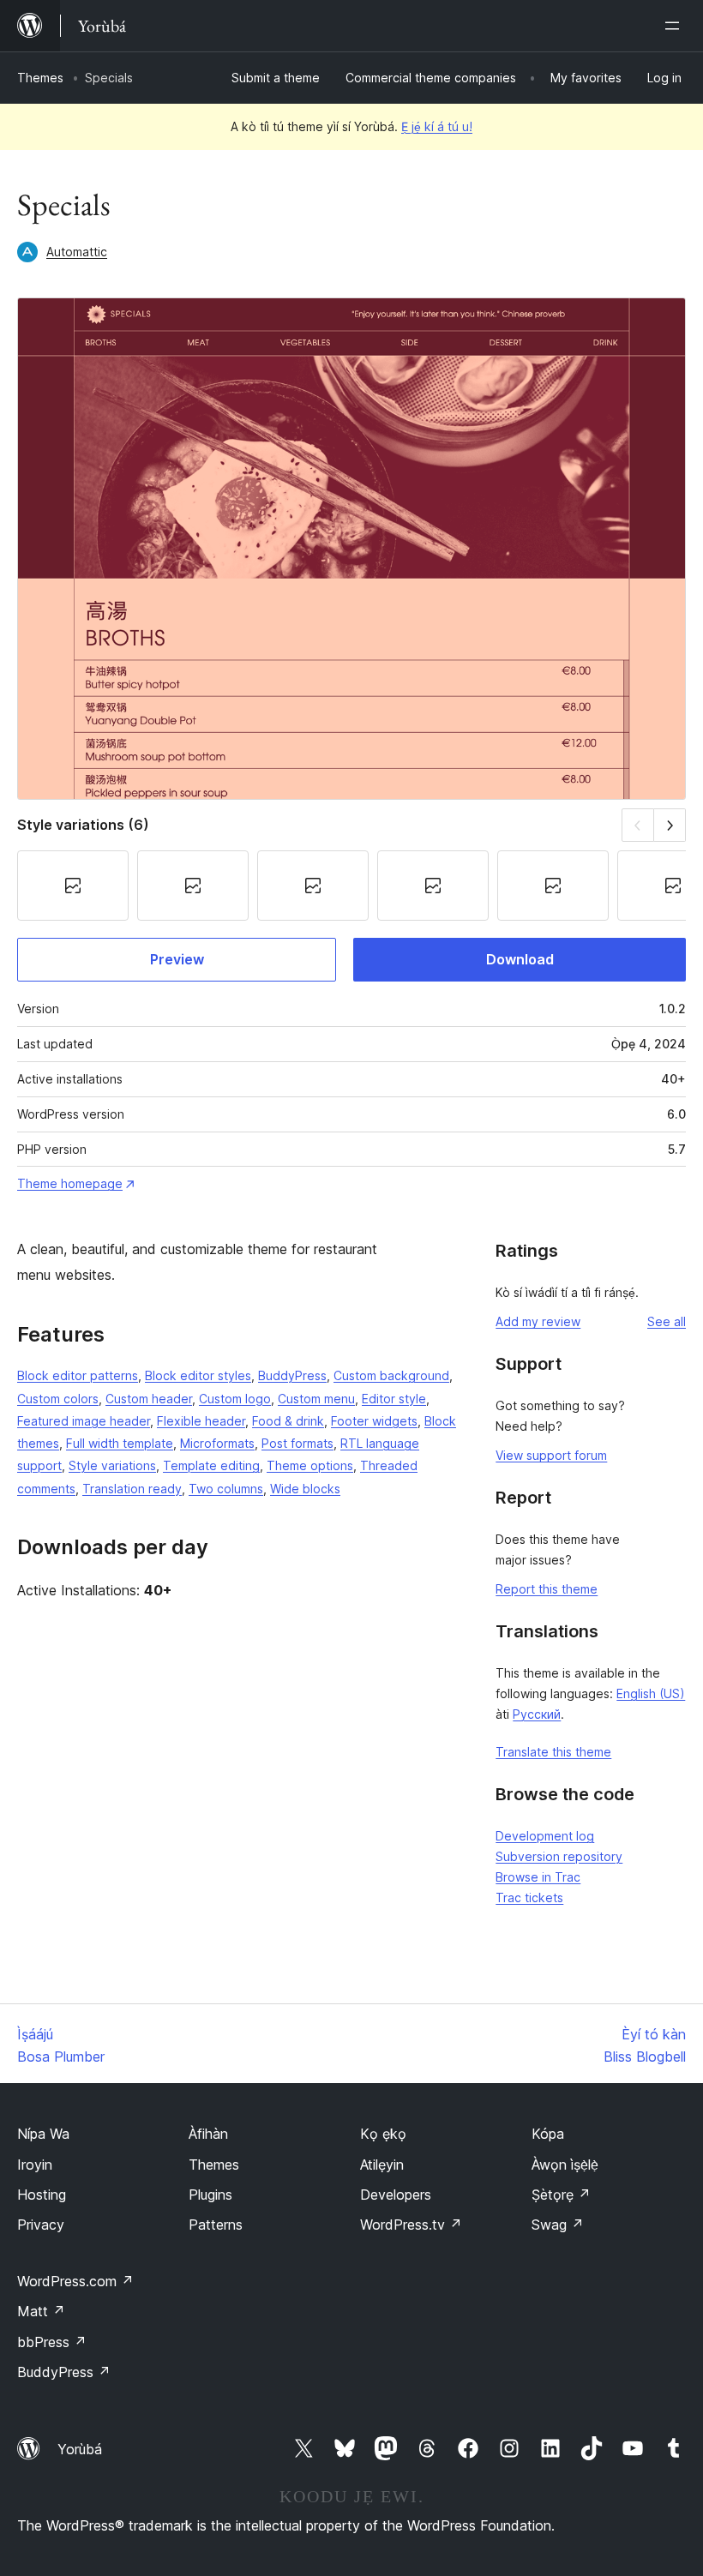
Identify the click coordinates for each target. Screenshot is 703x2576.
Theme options (310, 1465)
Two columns (226, 1489)
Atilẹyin (382, 2165)
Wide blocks (305, 1489)
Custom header (149, 1399)
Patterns (216, 2225)
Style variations (112, 1465)
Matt (41, 2311)
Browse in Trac (538, 1877)
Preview (177, 959)
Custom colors (58, 1399)
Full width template (120, 1443)
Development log (545, 1836)
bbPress (52, 2342)
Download (520, 959)
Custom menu (316, 1399)
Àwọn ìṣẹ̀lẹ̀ (565, 2165)
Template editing (211, 1465)
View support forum (551, 1455)
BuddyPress (292, 1375)
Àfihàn (208, 2134)
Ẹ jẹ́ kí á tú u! (437, 126)
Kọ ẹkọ (383, 2134)
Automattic (77, 252)
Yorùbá (80, 2449)
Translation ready (132, 1489)
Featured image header (84, 1421)
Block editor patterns (78, 1375)
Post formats (297, 1443)
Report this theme (547, 1589)
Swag (558, 2225)
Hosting (42, 2195)
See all (667, 1321)
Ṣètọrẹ (561, 2195)
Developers (396, 2195)
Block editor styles (198, 1375)
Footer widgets (374, 1421)
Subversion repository (559, 1856)
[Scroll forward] (670, 825)
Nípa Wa (43, 2134)
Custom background (391, 1375)
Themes (40, 78)
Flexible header (201, 1421)
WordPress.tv (411, 2225)
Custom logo (235, 1399)
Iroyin (35, 2165)
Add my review (538, 1321)
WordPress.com (75, 2281)
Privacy (41, 2225)
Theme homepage (70, 1183)
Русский (537, 1714)
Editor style (394, 1399)
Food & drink (288, 1421)
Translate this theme (553, 1752)
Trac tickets (529, 1897)
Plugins (210, 2195)
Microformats (217, 1443)
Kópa (548, 2134)
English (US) (651, 1693)
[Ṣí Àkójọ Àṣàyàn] (676, 26)
